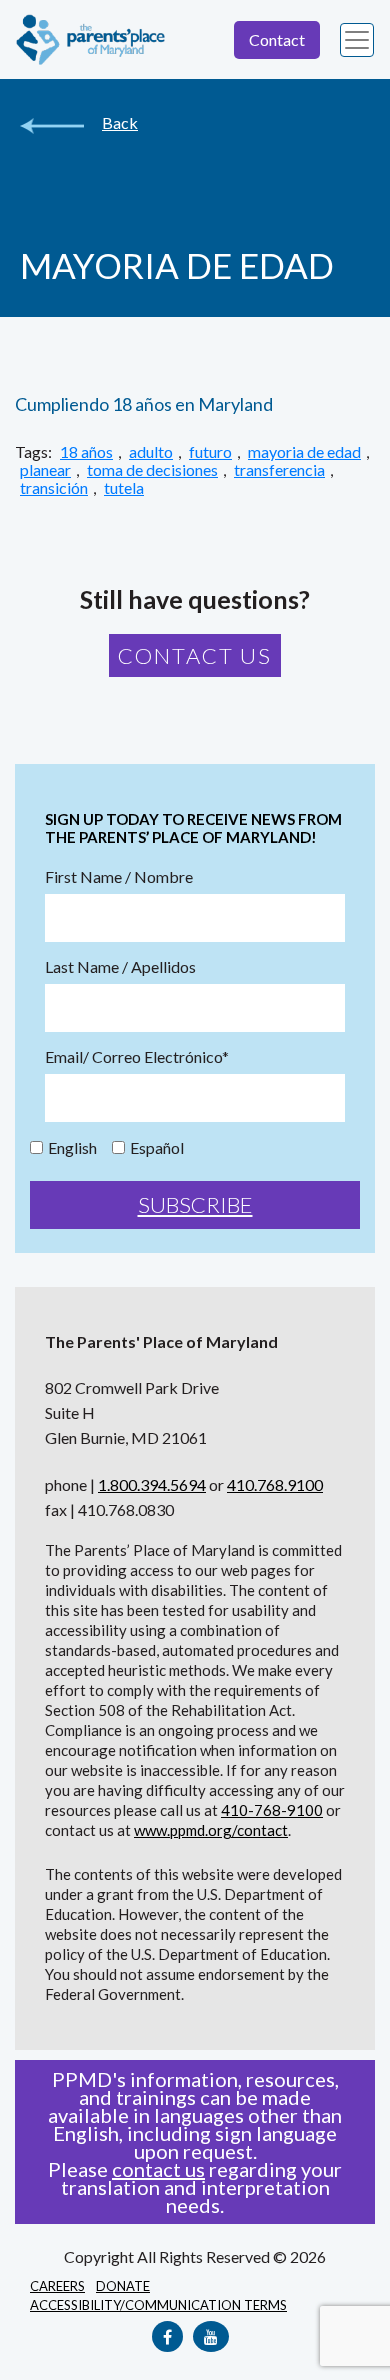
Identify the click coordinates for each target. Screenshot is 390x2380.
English (72, 1148)
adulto (151, 452)
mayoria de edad (304, 452)
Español (157, 1148)
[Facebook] (167, 2336)
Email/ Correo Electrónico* (137, 1057)
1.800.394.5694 (152, 1484)
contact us (158, 2169)
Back (120, 123)
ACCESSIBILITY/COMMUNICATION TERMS (158, 2305)
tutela (124, 488)
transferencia (279, 470)
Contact (277, 39)
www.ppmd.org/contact (211, 1830)
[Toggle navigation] (357, 40)
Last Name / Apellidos (120, 967)
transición (54, 488)
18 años (86, 452)
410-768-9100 (272, 1810)
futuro (210, 452)
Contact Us (195, 655)
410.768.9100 (275, 1484)
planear (45, 470)
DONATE (123, 2286)
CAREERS (57, 2286)
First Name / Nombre (119, 877)
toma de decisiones (152, 470)
